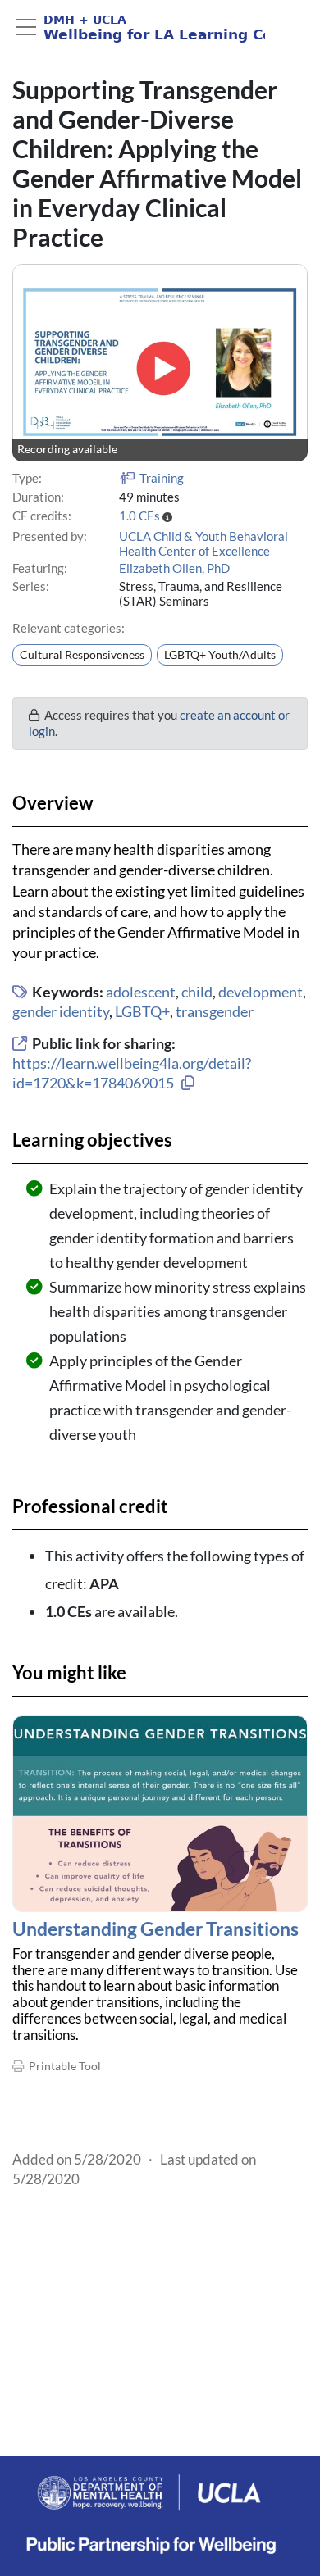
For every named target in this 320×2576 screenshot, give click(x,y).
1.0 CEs (139, 516)
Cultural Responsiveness (82, 655)
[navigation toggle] (26, 27)
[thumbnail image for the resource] (160, 1814)
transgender (215, 1011)
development (261, 992)
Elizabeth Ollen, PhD (174, 568)
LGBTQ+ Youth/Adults (220, 655)
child (197, 992)
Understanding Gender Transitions (155, 1929)
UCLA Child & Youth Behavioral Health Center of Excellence (203, 543)
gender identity (61, 1011)
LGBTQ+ (142, 1011)
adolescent (141, 992)
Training (162, 478)
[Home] (139, 28)
